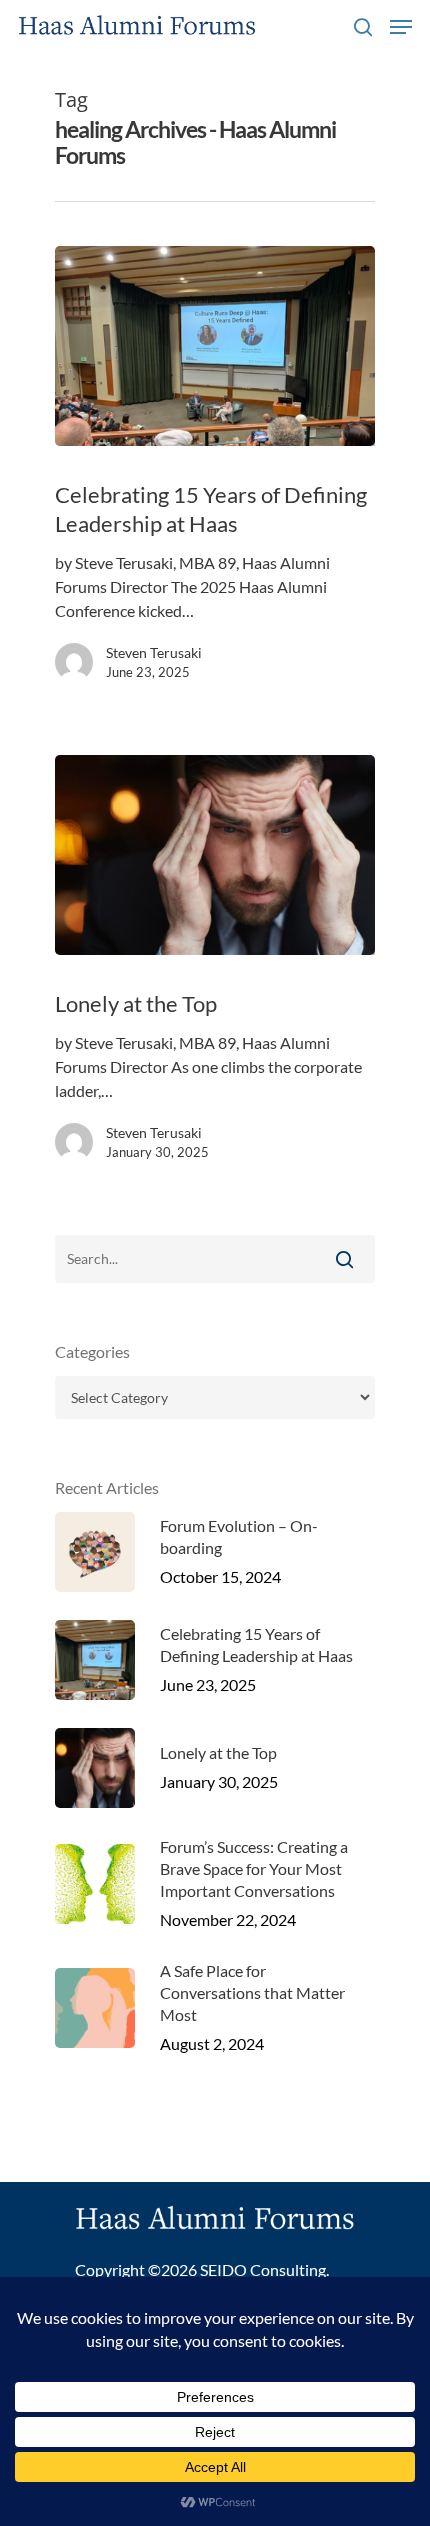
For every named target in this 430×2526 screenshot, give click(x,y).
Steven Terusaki (154, 652)
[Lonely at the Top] (215, 855)
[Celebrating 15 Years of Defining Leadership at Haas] (215, 346)
